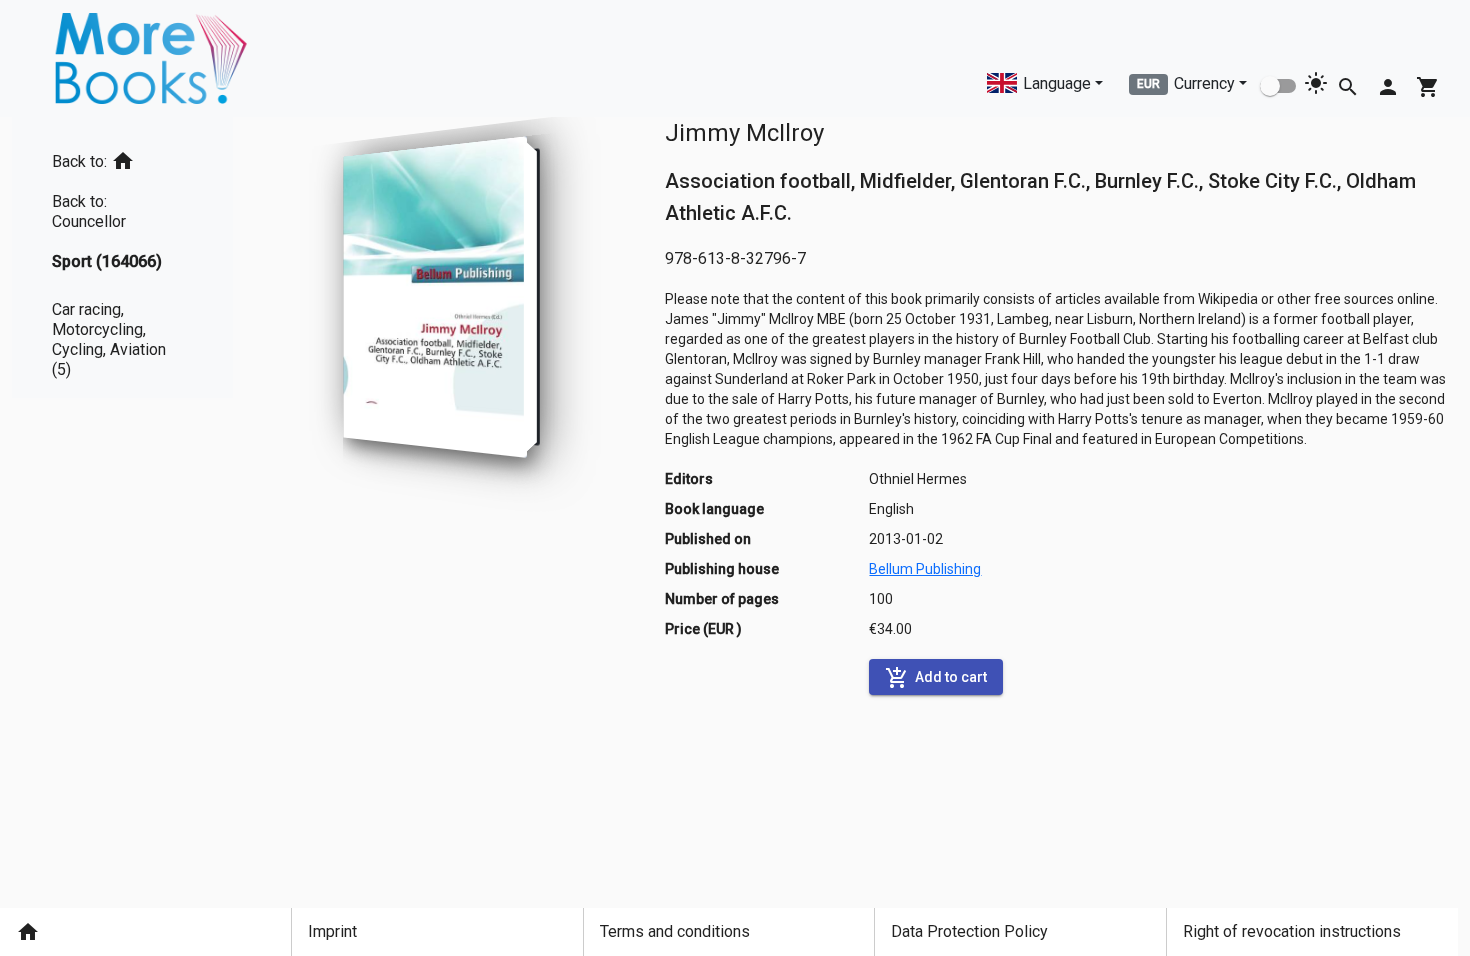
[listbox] (122, 257)
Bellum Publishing (925, 569)
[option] (122, 157)
